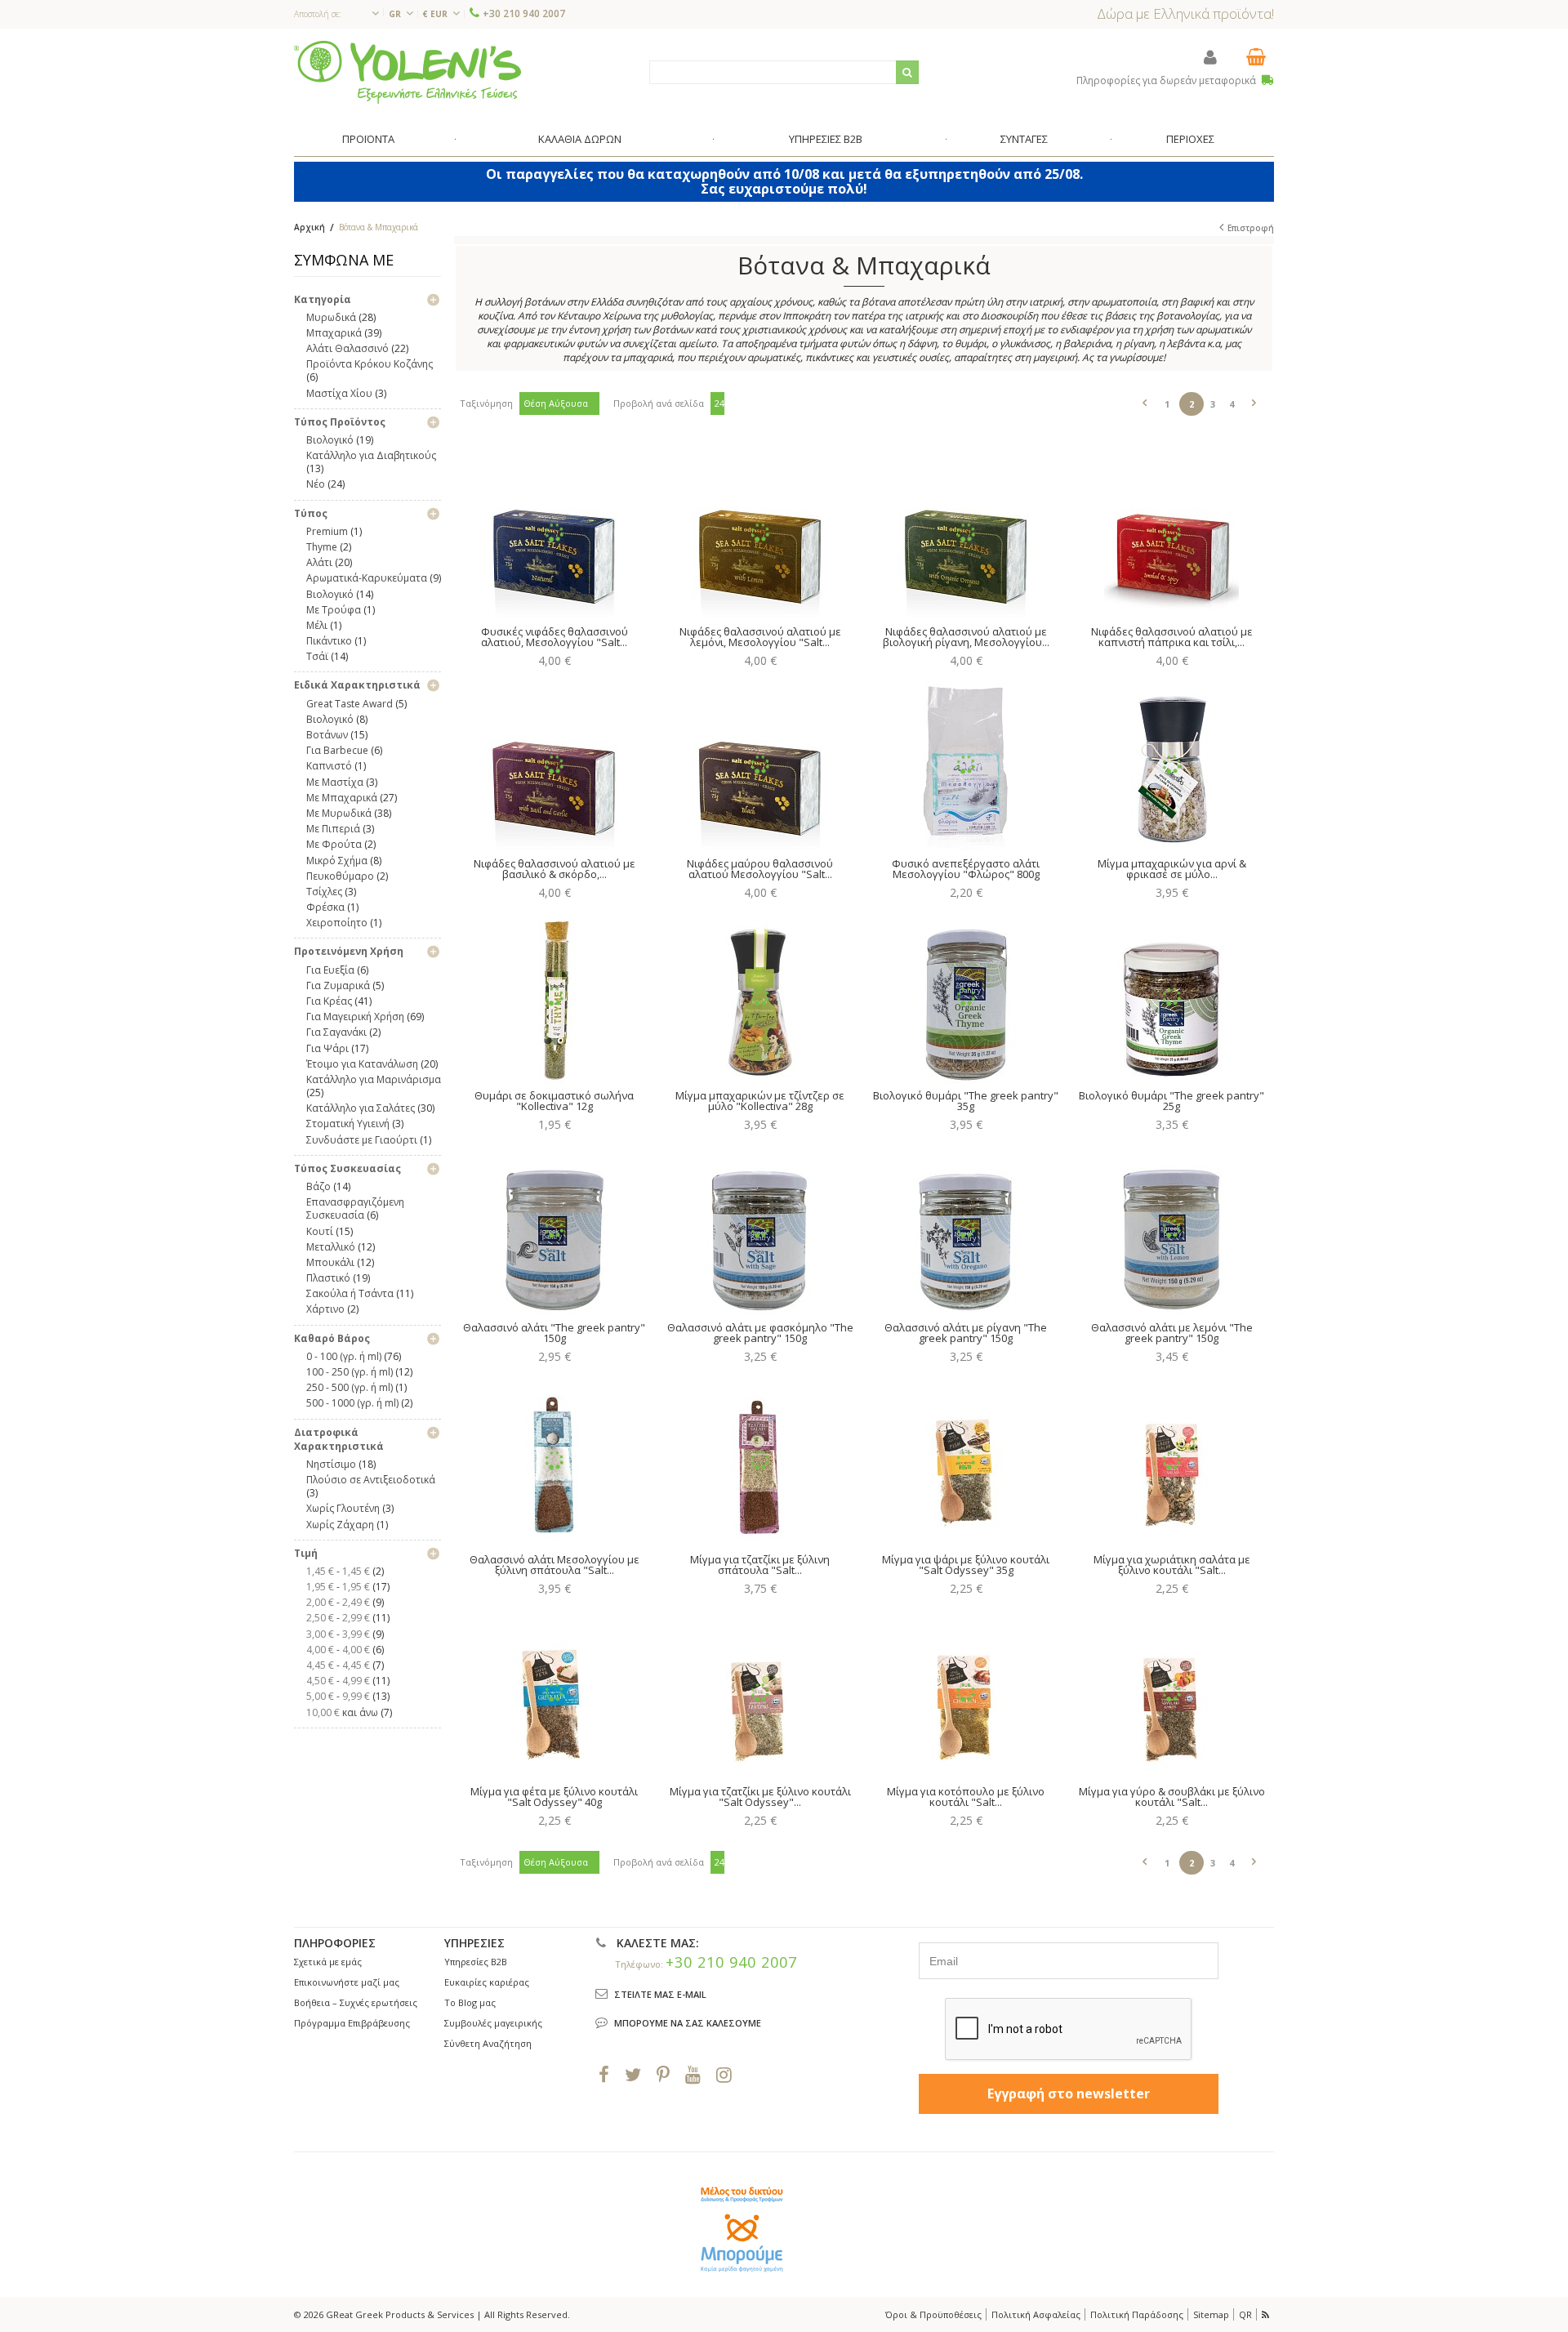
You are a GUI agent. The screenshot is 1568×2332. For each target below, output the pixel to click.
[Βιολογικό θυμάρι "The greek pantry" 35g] (966, 997)
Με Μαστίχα (335, 782)
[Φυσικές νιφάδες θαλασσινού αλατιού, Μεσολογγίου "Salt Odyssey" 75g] (554, 533)
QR (1245, 2314)
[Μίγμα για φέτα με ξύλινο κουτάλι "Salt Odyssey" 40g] (554, 1692)
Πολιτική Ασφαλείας (1036, 2314)
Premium (327, 531)
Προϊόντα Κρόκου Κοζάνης (370, 364)
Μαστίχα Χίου (339, 393)
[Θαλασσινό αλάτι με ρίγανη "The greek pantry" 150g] (966, 1228)
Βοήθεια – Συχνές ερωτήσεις (356, 2002)
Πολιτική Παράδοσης (1137, 2314)
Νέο (316, 484)
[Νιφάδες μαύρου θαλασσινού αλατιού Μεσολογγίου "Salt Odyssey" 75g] (760, 765)
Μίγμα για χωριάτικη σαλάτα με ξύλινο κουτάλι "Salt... (1172, 1565)
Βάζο (318, 1186)
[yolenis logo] (408, 71)
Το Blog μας (470, 2002)
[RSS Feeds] (1267, 2314)
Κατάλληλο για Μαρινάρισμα (374, 1079)
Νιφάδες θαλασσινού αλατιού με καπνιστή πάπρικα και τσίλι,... (1172, 637)
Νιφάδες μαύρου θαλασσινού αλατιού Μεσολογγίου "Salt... (760, 869)
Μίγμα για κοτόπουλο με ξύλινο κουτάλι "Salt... (966, 1797)
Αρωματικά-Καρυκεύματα (367, 578)
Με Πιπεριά (333, 829)
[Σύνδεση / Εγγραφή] (1210, 57)
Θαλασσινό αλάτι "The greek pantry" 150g (554, 1333)
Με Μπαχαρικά (342, 798)
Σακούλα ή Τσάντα (350, 1293)
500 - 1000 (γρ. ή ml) (352, 1403)
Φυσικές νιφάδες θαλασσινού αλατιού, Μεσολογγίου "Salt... (555, 637)
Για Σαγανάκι (336, 1032)
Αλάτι (319, 562)
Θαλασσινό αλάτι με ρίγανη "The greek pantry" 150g (966, 1333)
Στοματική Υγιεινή (348, 1124)
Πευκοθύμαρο (340, 876)
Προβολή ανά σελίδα (659, 403)
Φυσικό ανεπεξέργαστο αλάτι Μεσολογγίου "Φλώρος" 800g (966, 869)
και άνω (342, 1712)
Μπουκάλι (330, 1262)
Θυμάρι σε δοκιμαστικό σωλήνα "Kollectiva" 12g (554, 1101)
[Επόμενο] (1254, 400)
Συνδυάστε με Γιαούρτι (362, 1140)
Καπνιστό (329, 766)
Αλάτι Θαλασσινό (347, 348)
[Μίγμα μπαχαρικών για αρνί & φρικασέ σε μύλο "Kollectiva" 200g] (1172, 765)
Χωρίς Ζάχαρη (340, 1525)
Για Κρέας (329, 1001)
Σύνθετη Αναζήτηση (488, 2043)
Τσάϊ (317, 656)
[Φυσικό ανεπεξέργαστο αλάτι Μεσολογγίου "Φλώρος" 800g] (966, 765)
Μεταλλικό (331, 1247)
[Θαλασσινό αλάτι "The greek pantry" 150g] (554, 1228)
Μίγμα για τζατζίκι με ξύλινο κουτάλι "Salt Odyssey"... (760, 1797)
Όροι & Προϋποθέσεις (933, 2314)
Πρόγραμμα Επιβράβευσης (352, 2023)
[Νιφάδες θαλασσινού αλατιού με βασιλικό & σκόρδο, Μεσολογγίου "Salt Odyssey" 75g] (554, 765)
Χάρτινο (325, 1309)
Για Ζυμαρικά (338, 985)
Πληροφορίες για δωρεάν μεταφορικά (1167, 80)
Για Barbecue (337, 750)
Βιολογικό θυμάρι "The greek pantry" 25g (1172, 1101)
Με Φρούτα (334, 844)
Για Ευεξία (330, 970)
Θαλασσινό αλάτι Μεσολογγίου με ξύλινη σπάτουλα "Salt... (555, 1565)
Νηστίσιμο (331, 1464)
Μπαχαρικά (334, 333)
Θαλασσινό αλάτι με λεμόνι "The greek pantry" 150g (1172, 1333)
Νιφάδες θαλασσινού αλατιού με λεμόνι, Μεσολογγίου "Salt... (760, 637)
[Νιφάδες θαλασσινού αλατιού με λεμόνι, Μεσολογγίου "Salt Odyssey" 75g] (760, 533)
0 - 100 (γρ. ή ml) (344, 1356)
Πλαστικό (328, 1278)
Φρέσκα (325, 907)
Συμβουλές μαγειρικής (493, 2023)
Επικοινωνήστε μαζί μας (347, 1982)
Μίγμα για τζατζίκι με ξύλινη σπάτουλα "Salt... (760, 1565)
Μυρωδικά (331, 317)
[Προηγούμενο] (1145, 400)
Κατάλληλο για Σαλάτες (361, 1108)
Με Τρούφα (334, 610)
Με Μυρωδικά (339, 813)
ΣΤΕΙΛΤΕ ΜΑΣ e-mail (660, 1994)
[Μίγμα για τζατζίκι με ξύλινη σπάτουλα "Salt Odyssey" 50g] (760, 1460)
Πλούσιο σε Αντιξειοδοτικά (371, 1480)
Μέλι (317, 625)
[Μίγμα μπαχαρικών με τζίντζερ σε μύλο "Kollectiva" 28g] (760, 997)
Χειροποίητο (337, 923)
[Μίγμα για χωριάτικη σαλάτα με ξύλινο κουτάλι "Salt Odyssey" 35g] (1172, 1460)
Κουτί (320, 1231)
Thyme (322, 547)
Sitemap (1211, 2314)
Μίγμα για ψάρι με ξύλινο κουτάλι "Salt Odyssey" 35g (966, 1565)
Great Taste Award (350, 704)
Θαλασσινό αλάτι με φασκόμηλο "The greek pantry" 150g (760, 1333)
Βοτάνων (327, 735)
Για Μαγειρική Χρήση (355, 1017)
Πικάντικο (329, 641)
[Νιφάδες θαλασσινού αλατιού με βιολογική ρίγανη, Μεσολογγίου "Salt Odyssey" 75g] (966, 533)
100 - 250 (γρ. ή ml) (350, 1372)
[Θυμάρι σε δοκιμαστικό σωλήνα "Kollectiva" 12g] (554, 997)
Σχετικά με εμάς (328, 1962)
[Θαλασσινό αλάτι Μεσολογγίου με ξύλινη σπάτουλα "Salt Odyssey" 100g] (554, 1460)
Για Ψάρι (327, 1048)
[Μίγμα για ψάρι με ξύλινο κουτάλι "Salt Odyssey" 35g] (966, 1460)
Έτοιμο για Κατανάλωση (362, 1064)
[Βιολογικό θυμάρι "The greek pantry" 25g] (1172, 997)
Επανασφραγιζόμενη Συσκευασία (355, 1208)
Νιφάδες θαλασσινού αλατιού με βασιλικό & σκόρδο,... (555, 869)
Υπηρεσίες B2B (476, 1962)
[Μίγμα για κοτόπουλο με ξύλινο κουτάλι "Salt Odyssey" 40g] (966, 1692)
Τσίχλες (324, 892)
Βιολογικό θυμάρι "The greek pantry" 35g (966, 1101)
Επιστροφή (1251, 228)
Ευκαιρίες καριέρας (487, 1982)
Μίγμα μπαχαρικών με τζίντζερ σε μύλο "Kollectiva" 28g (760, 1101)
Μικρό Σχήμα (337, 861)
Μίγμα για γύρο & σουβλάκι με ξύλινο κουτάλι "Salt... (1172, 1797)
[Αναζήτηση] (907, 72)
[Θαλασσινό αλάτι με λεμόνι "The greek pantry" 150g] (1172, 1228)
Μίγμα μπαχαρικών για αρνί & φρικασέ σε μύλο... (1172, 869)
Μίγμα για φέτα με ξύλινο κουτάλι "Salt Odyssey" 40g (554, 1797)
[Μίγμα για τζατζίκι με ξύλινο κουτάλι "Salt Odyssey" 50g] (760, 1692)
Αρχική (310, 227)
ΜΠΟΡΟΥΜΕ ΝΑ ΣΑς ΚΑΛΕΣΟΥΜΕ (688, 2023)
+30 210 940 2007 (524, 13)
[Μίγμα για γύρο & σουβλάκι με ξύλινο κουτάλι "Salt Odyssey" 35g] (1172, 1692)
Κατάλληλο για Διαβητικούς (371, 455)
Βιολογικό (330, 440)
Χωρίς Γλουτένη (343, 1508)
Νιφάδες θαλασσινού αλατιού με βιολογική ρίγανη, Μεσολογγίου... (966, 637)
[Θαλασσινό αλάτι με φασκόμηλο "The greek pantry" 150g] (760, 1228)
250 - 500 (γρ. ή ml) (350, 1387)
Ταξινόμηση (486, 403)
